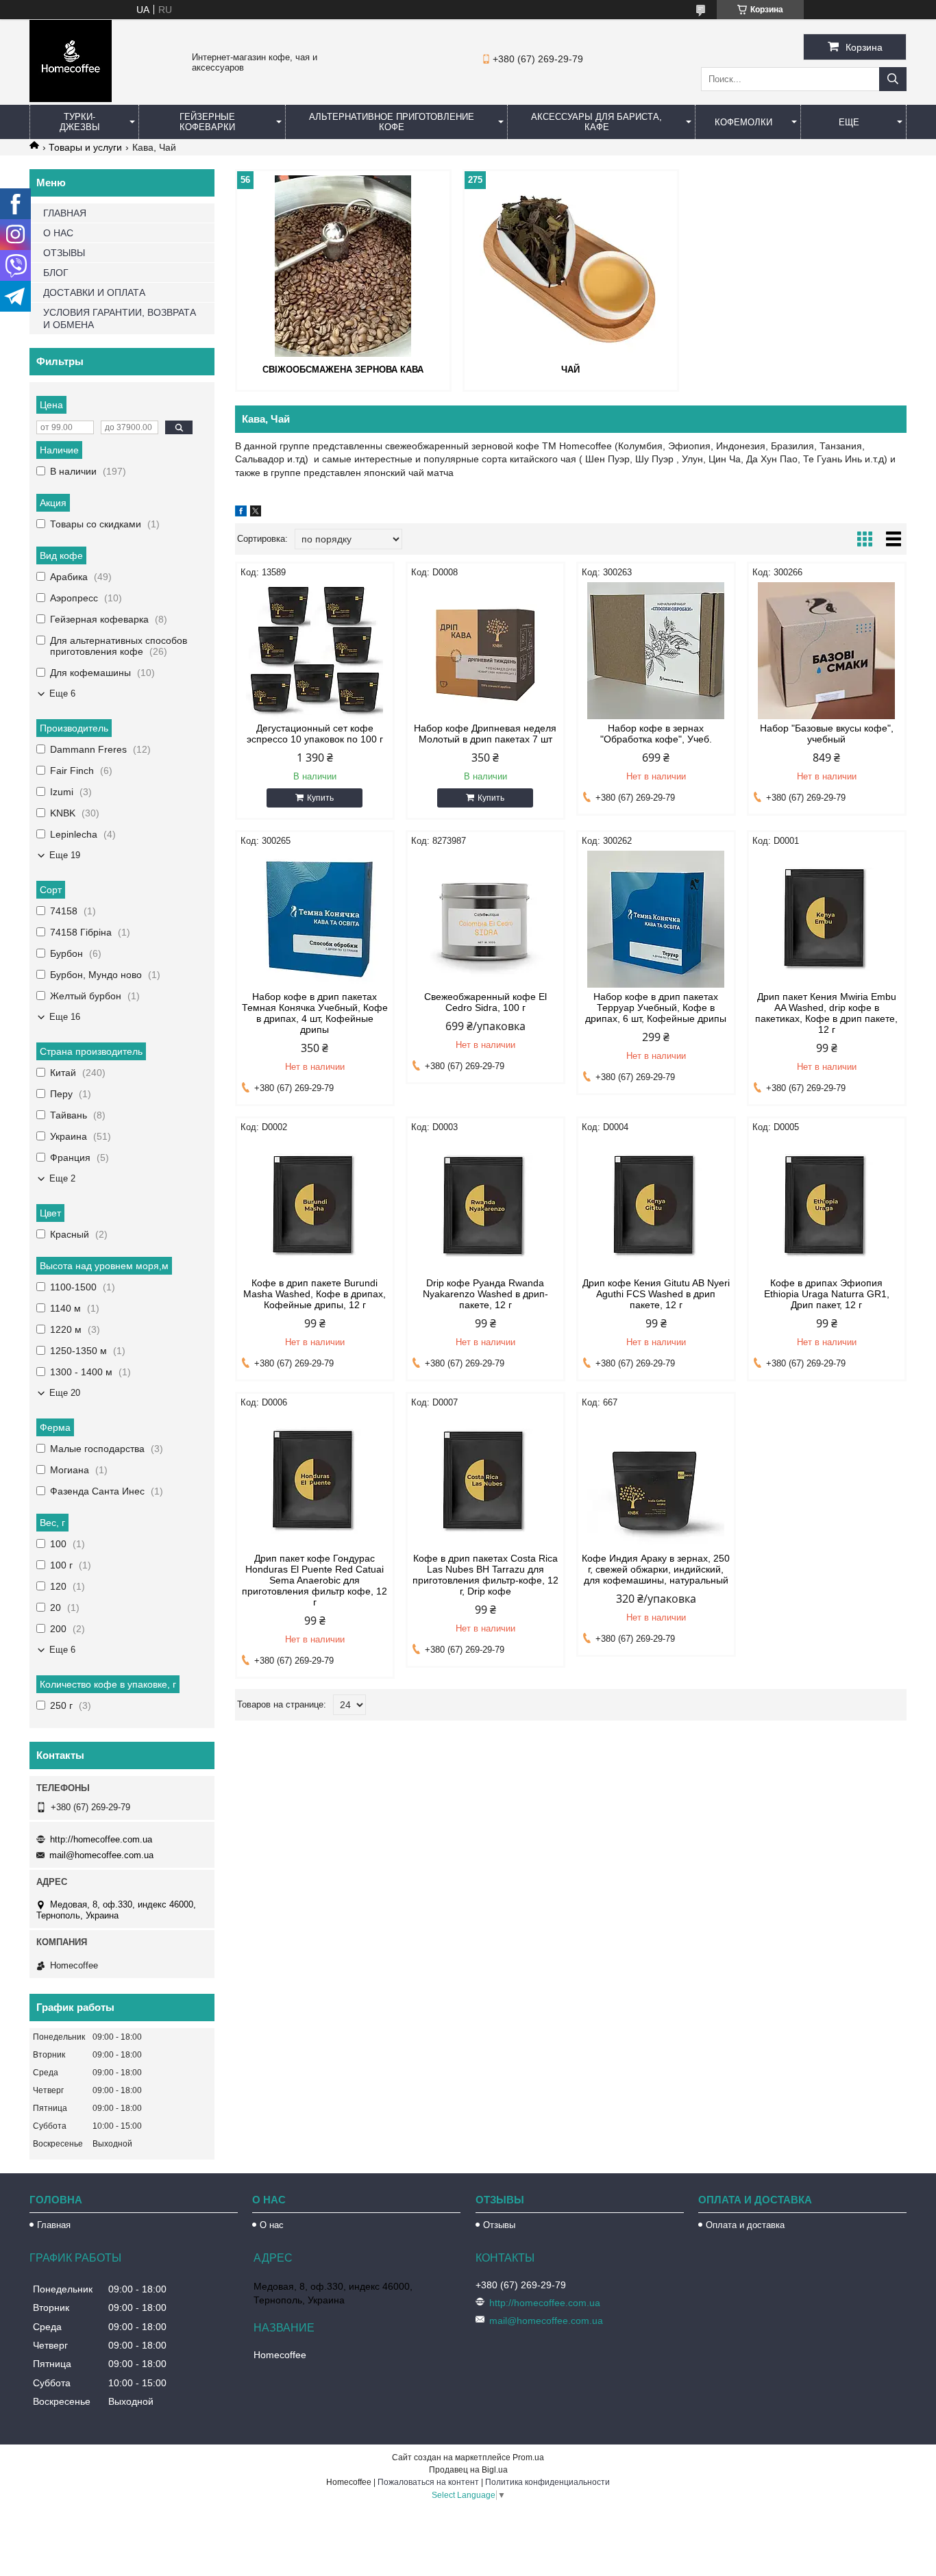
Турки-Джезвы (80, 122)
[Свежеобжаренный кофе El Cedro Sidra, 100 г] (485, 919)
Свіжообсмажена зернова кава (343, 370)
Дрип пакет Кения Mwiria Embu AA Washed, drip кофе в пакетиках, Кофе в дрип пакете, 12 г (826, 1013)
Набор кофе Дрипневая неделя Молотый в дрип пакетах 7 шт (485, 734)
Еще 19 (65, 855)
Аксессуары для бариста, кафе (596, 122)
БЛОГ (56, 273)
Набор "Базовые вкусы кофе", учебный (827, 734)
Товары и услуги (85, 147)
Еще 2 (62, 1178)
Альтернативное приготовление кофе (392, 122)
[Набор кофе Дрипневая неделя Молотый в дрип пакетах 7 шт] (485, 651)
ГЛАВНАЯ (65, 213)
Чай (570, 370)
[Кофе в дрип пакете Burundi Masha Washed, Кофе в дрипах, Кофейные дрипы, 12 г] (315, 1205)
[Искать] (893, 79)
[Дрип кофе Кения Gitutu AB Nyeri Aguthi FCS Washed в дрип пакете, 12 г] (656, 1205)
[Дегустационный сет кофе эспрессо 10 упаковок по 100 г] (315, 651)
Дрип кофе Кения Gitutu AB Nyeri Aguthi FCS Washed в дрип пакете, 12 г (656, 1294)
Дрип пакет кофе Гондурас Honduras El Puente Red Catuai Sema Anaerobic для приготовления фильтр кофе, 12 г (315, 1580)
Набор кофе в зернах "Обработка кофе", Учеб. (656, 734)
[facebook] (241, 513)
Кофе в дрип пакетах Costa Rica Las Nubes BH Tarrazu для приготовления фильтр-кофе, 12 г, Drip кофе (485, 1575)
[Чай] (571, 266)
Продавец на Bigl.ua (468, 2470)
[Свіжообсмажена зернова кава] (343, 266)
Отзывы (499, 2225)
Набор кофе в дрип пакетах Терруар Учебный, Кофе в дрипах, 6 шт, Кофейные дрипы (656, 1008)
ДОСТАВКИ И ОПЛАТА (94, 292)
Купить (320, 798)
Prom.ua (528, 2458)
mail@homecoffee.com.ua (101, 1855)
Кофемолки (743, 122)
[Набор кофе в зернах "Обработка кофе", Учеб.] (656, 651)
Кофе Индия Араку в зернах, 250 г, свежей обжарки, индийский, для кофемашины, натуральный (656, 1569)
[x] (256, 513)
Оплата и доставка (745, 2225)
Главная (54, 2225)
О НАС (58, 233)
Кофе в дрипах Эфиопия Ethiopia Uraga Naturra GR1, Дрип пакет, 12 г (827, 1294)
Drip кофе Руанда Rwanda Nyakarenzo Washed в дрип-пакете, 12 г (485, 1294)
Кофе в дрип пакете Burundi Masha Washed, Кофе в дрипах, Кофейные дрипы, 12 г (315, 1294)
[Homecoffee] (71, 99)
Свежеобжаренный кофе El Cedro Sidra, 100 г (485, 1002)
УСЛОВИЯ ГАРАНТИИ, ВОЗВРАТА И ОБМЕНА (120, 318)
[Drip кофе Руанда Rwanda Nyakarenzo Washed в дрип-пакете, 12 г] (485, 1205)
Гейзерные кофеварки (207, 122)
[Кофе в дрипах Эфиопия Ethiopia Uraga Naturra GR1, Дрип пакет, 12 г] (827, 1205)
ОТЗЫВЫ (64, 253)
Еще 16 (65, 1017)
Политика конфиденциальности (547, 2482)
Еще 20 (65, 1393)
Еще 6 (62, 693)
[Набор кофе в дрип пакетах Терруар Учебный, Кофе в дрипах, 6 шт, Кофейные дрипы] (656, 919)
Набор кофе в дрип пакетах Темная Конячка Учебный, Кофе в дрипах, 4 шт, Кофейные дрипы (315, 1013)
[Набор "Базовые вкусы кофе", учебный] (827, 651)
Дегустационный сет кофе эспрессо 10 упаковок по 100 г (315, 734)
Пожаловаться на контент (428, 2482)
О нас (272, 2225)
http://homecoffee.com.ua (101, 1839)
